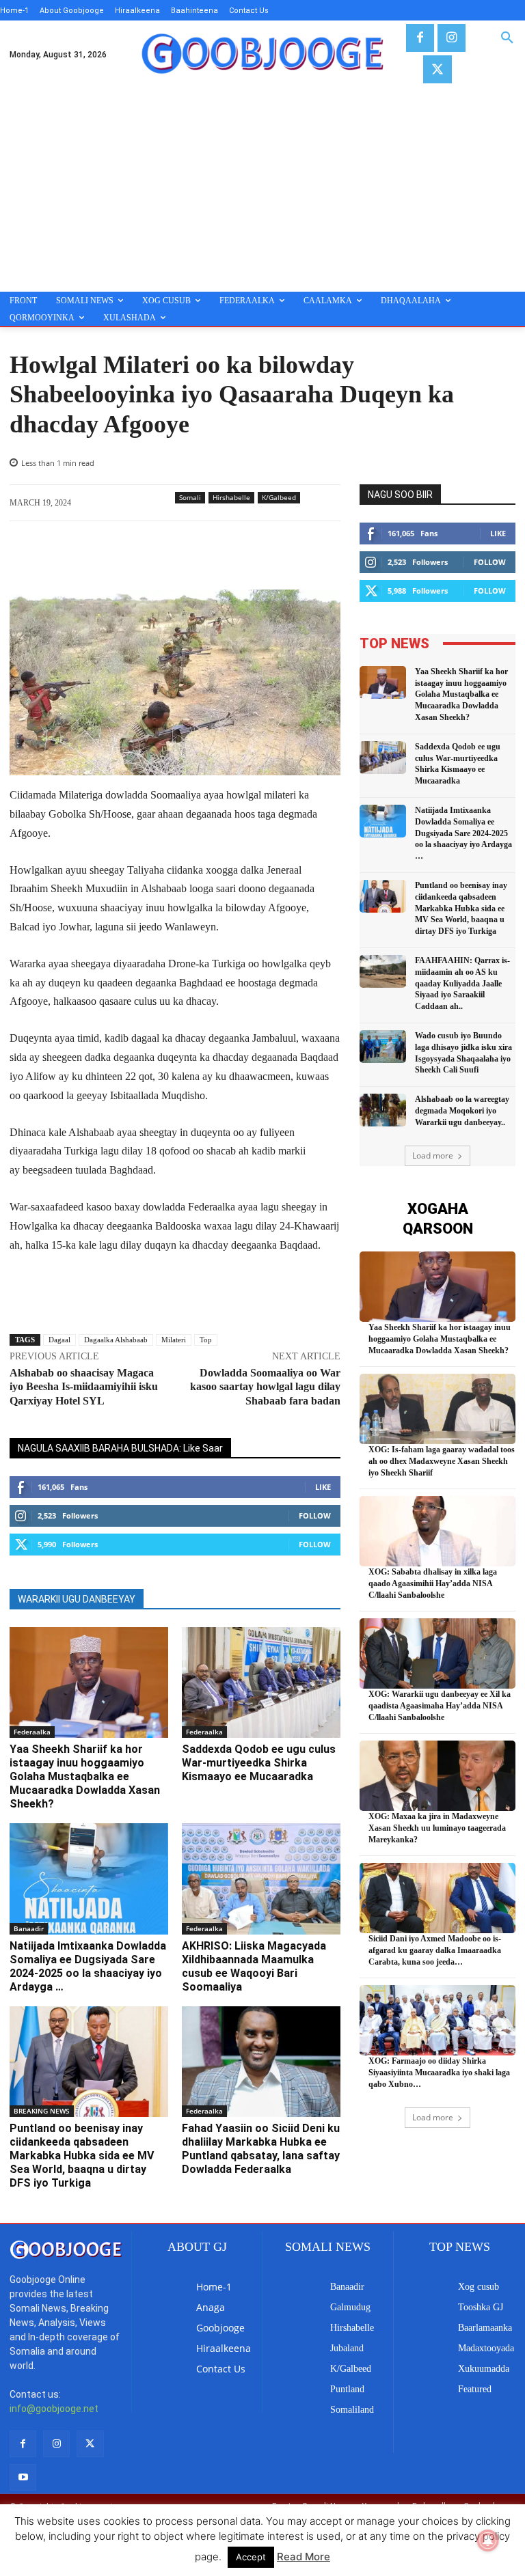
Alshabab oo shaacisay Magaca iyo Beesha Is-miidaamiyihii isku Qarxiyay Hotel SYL (84, 1387)
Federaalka (32, 1732)
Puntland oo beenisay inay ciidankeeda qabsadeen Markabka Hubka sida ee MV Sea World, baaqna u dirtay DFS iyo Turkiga (82, 2156)
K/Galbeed (279, 497)
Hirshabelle (231, 497)
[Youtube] (23, 2477)
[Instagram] (452, 38)
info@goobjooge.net (54, 2409)
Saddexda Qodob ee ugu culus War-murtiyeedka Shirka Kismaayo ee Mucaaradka (259, 1763)
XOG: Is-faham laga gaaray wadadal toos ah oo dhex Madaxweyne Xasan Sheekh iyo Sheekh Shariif (442, 1461)
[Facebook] (420, 38)
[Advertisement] (262, 189)
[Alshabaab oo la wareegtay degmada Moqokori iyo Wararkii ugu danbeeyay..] (383, 1110)
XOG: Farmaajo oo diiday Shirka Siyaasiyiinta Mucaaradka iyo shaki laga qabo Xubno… (439, 2073)
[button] (507, 38)
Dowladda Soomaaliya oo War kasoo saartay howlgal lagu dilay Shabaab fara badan (265, 1387)
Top (206, 1340)
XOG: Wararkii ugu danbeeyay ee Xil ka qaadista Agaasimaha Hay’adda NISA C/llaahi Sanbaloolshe (440, 1706)
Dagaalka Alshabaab (116, 1340)
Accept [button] (251, 2557)
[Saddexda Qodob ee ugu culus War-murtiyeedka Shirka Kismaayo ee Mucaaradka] (261, 1682)
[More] (245, 555)
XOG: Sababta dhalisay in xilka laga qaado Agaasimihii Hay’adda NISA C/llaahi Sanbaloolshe (433, 1583)
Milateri (174, 1340)
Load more (433, 1155)
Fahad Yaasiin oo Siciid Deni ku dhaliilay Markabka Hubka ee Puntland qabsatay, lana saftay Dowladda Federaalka (261, 2149)
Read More (304, 2557)
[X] (437, 69)
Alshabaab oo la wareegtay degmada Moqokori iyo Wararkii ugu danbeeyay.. (462, 1111)
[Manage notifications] (488, 2540)
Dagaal (59, 1340)
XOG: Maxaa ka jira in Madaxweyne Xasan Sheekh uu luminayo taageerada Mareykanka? (437, 1828)
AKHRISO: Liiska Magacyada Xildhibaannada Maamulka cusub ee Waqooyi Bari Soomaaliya (254, 1966)
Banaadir (29, 1928)
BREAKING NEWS (42, 2111)
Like (323, 1487)
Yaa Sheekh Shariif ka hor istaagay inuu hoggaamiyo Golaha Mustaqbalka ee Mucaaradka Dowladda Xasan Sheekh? (85, 1776)
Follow (315, 1515)
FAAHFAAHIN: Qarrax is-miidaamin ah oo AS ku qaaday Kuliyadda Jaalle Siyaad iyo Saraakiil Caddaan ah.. (462, 983)
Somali (190, 497)
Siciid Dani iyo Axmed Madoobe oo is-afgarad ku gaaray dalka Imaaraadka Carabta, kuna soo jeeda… (435, 1950)
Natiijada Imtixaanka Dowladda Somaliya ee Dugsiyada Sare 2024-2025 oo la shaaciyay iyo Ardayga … (88, 1966)
